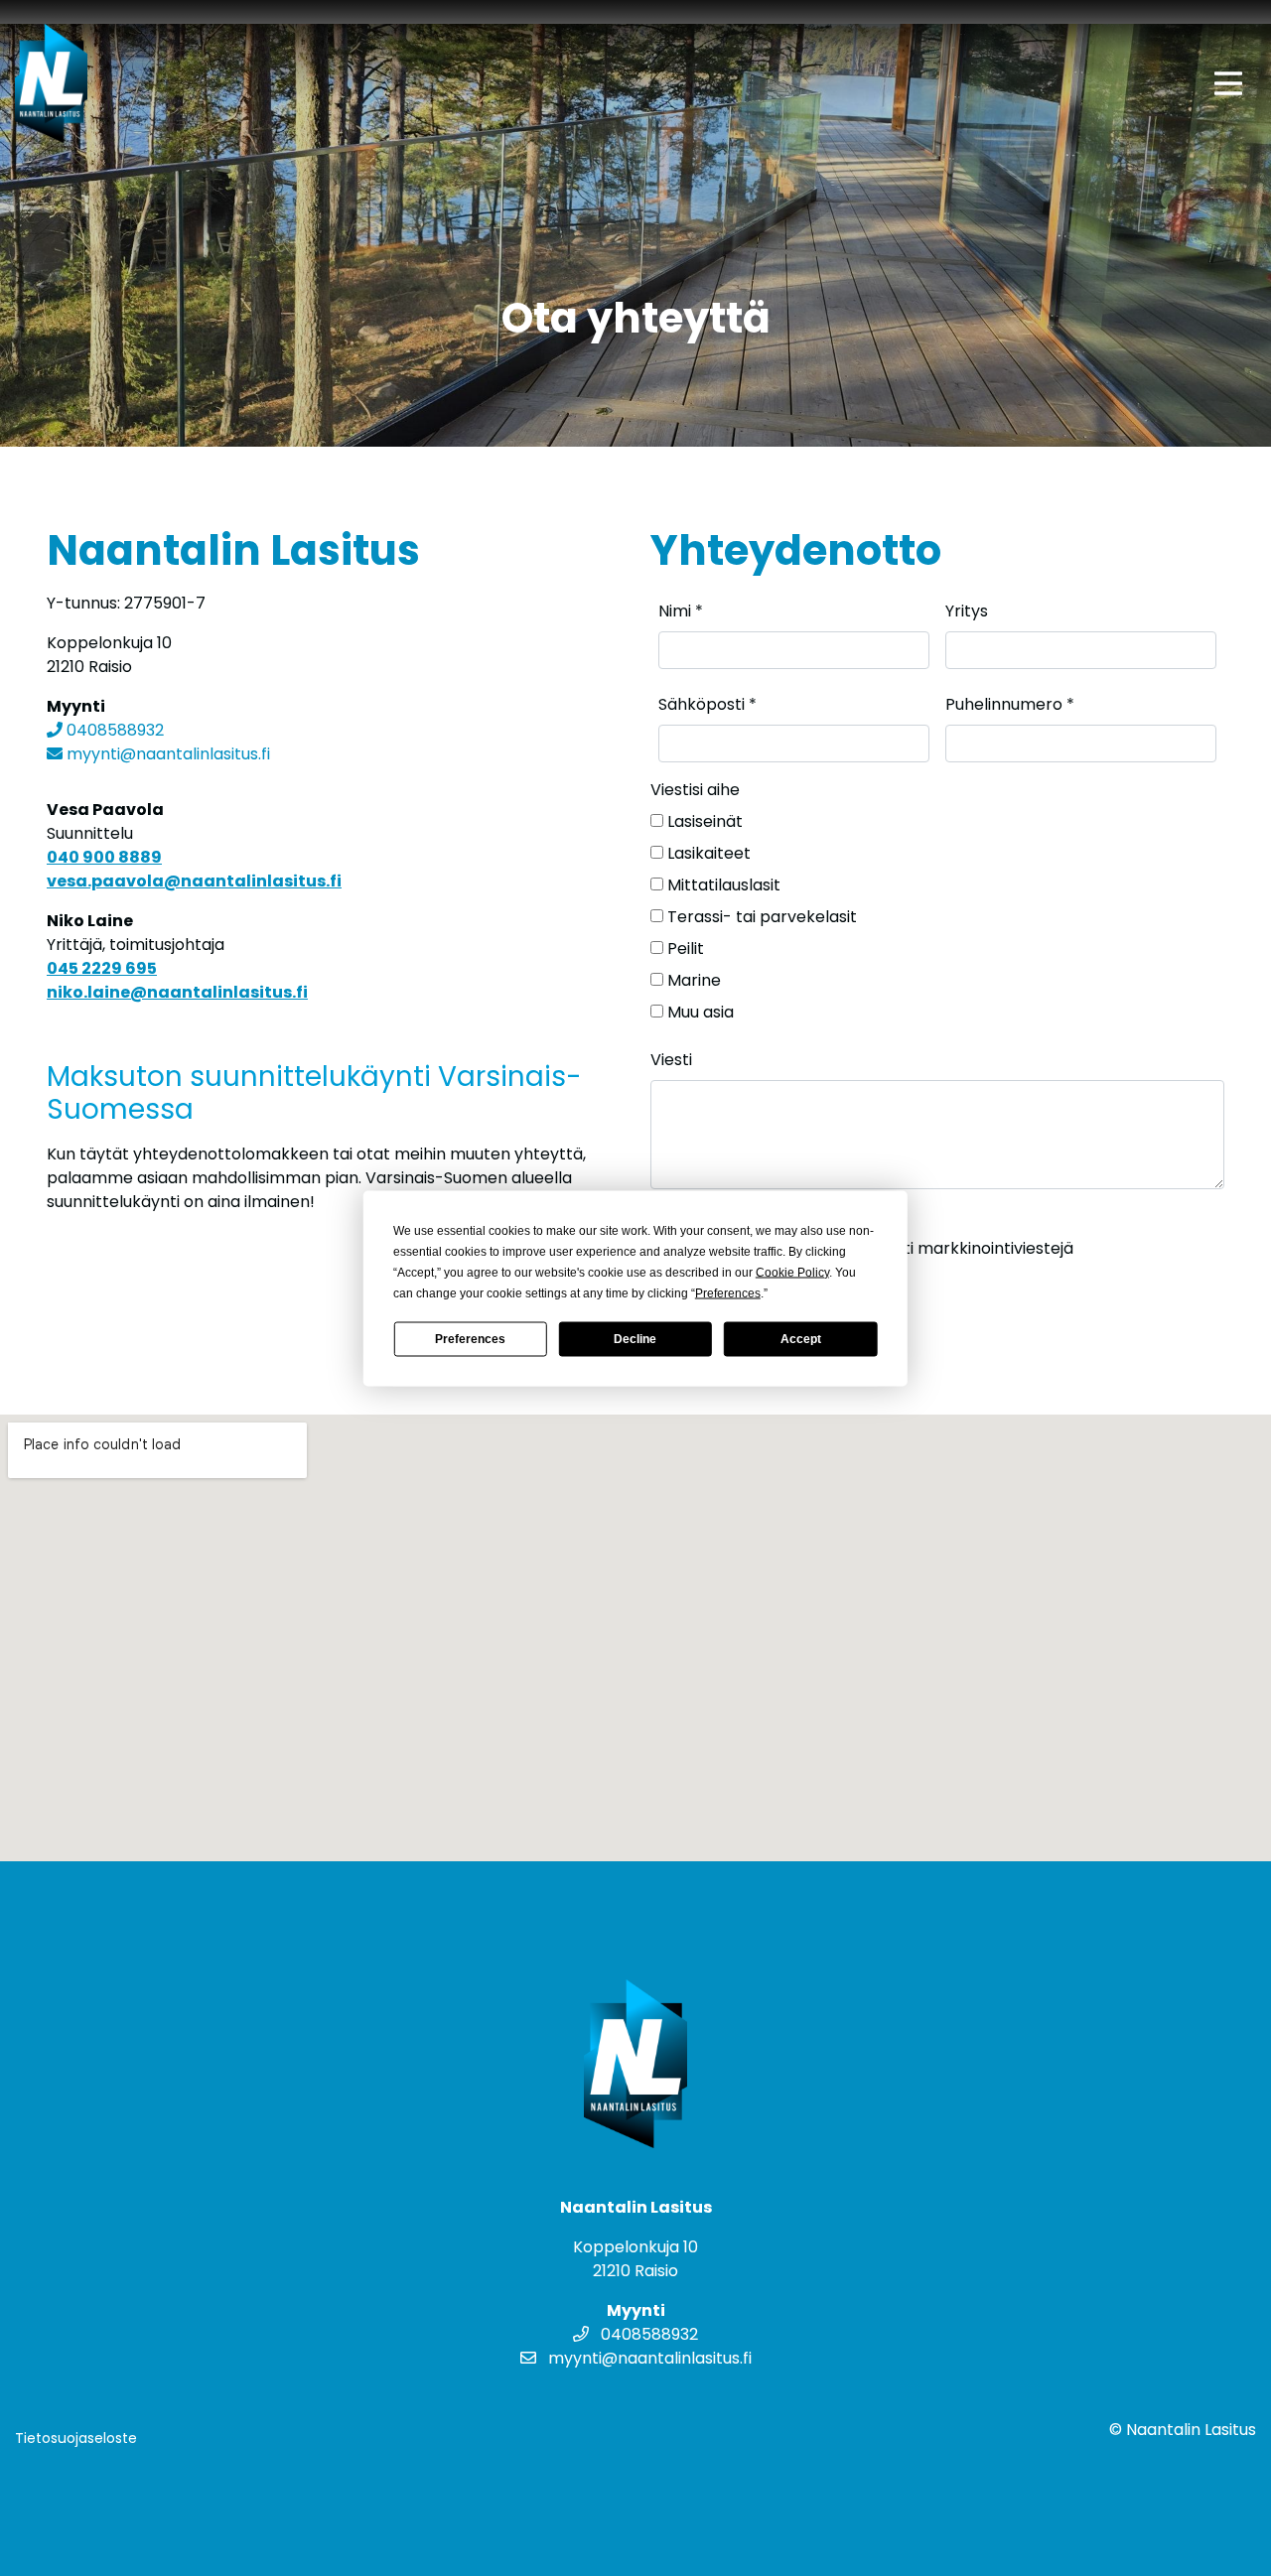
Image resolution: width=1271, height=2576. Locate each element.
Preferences (470, 1339)
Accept (801, 1339)
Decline (635, 1339)
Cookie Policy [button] (792, 1272)
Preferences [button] (728, 1292)
